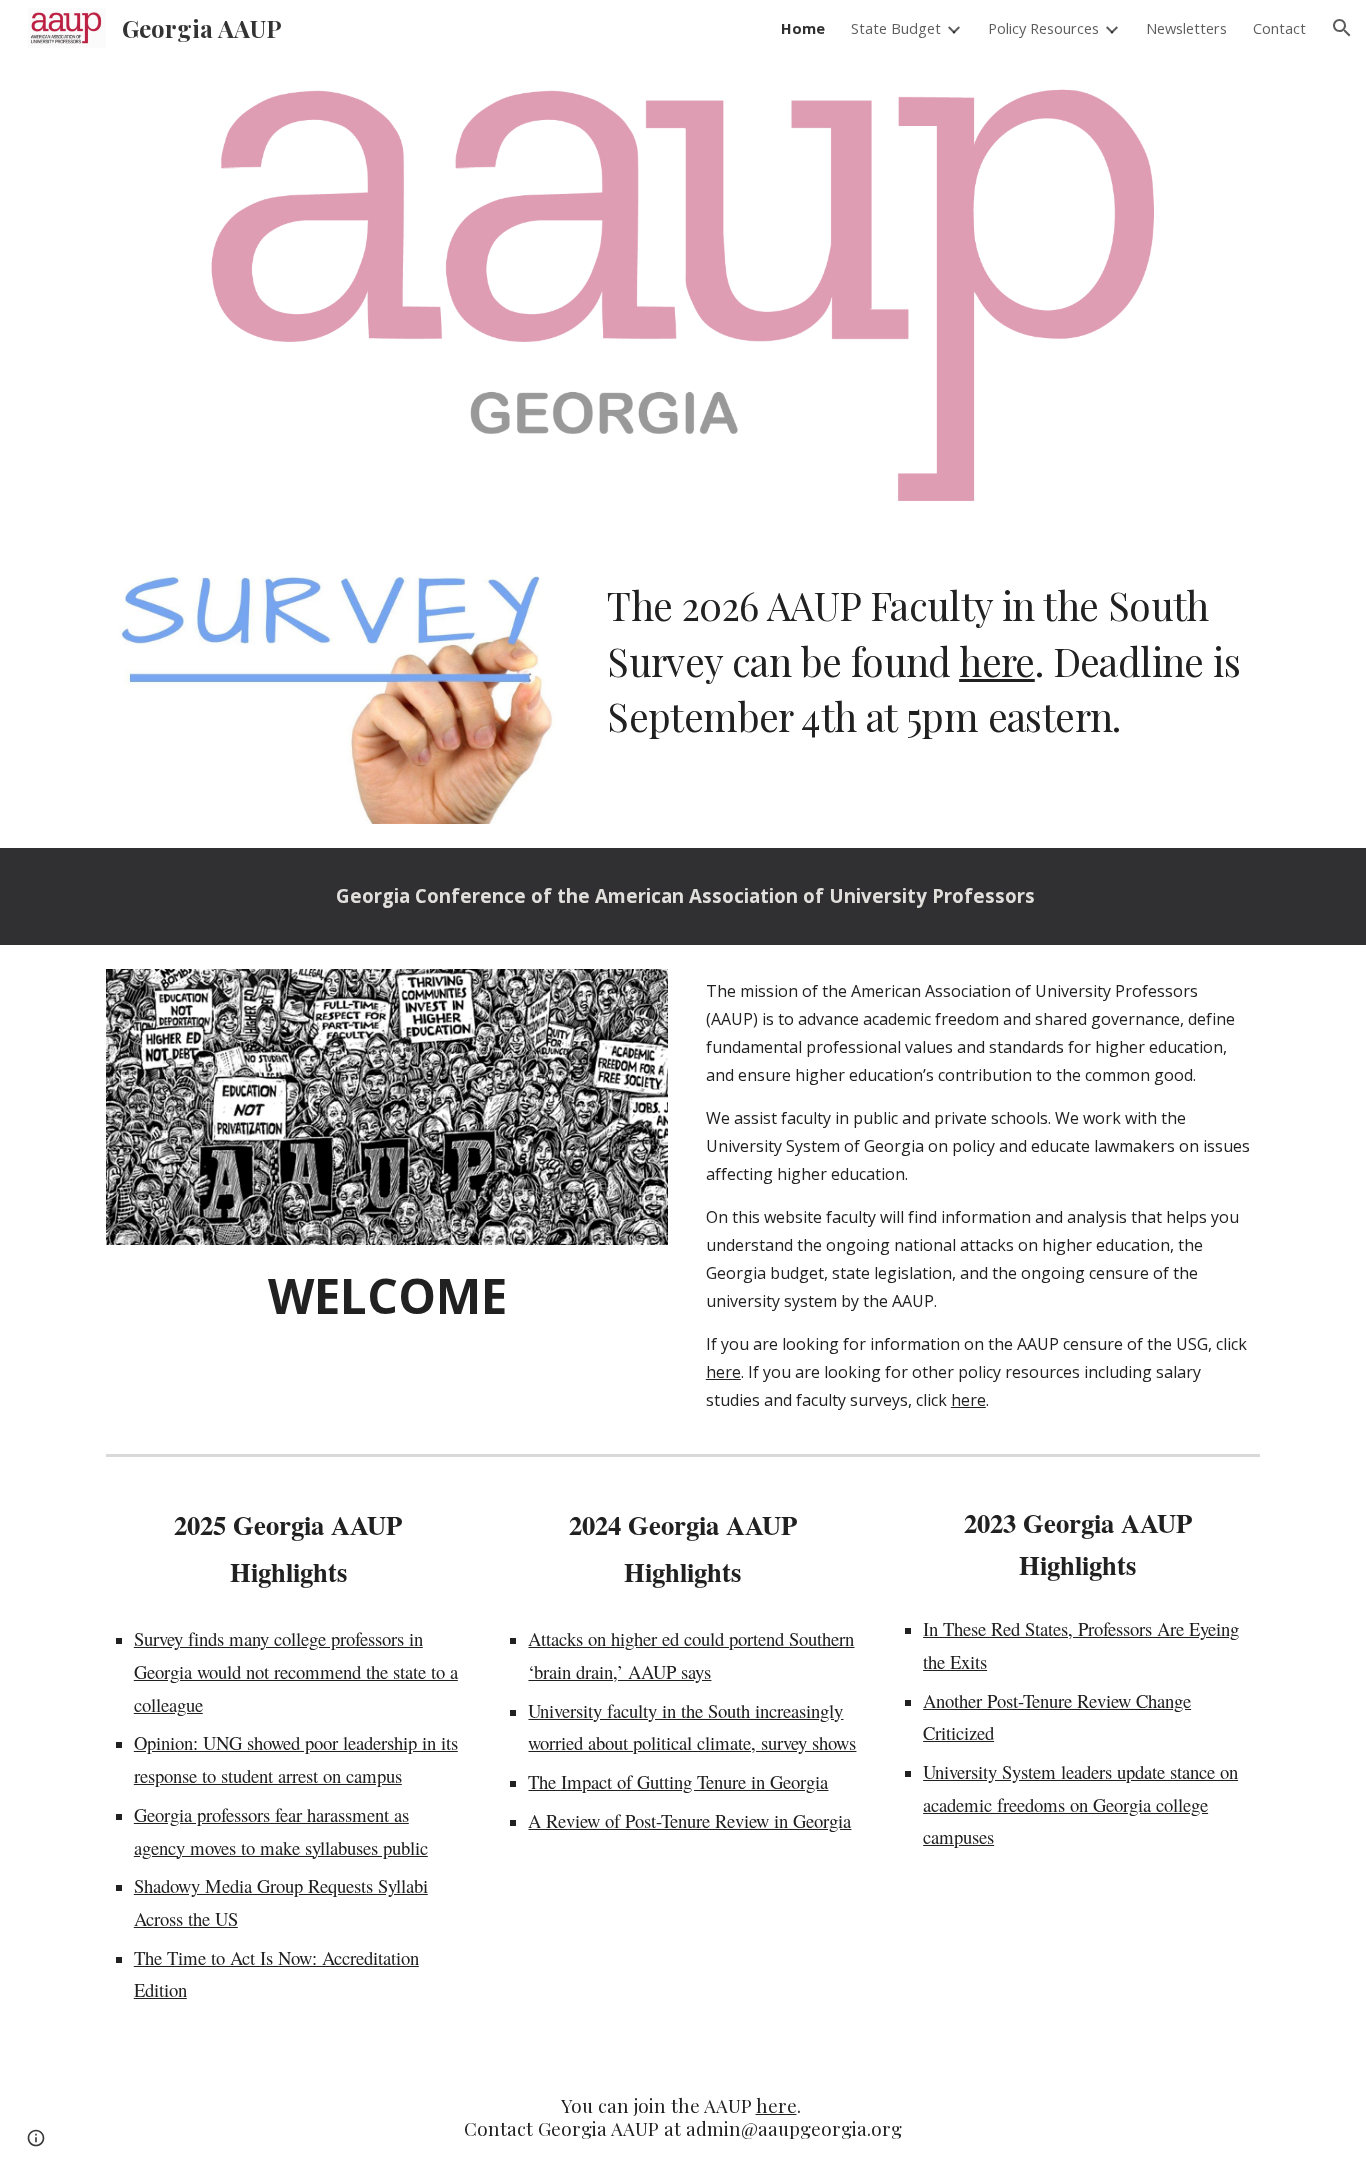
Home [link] (803, 28)
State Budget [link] (896, 28)
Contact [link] (1279, 28)
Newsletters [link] (1186, 28)
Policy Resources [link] (1043, 28)
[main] (929, 661)
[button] (1342, 28)
